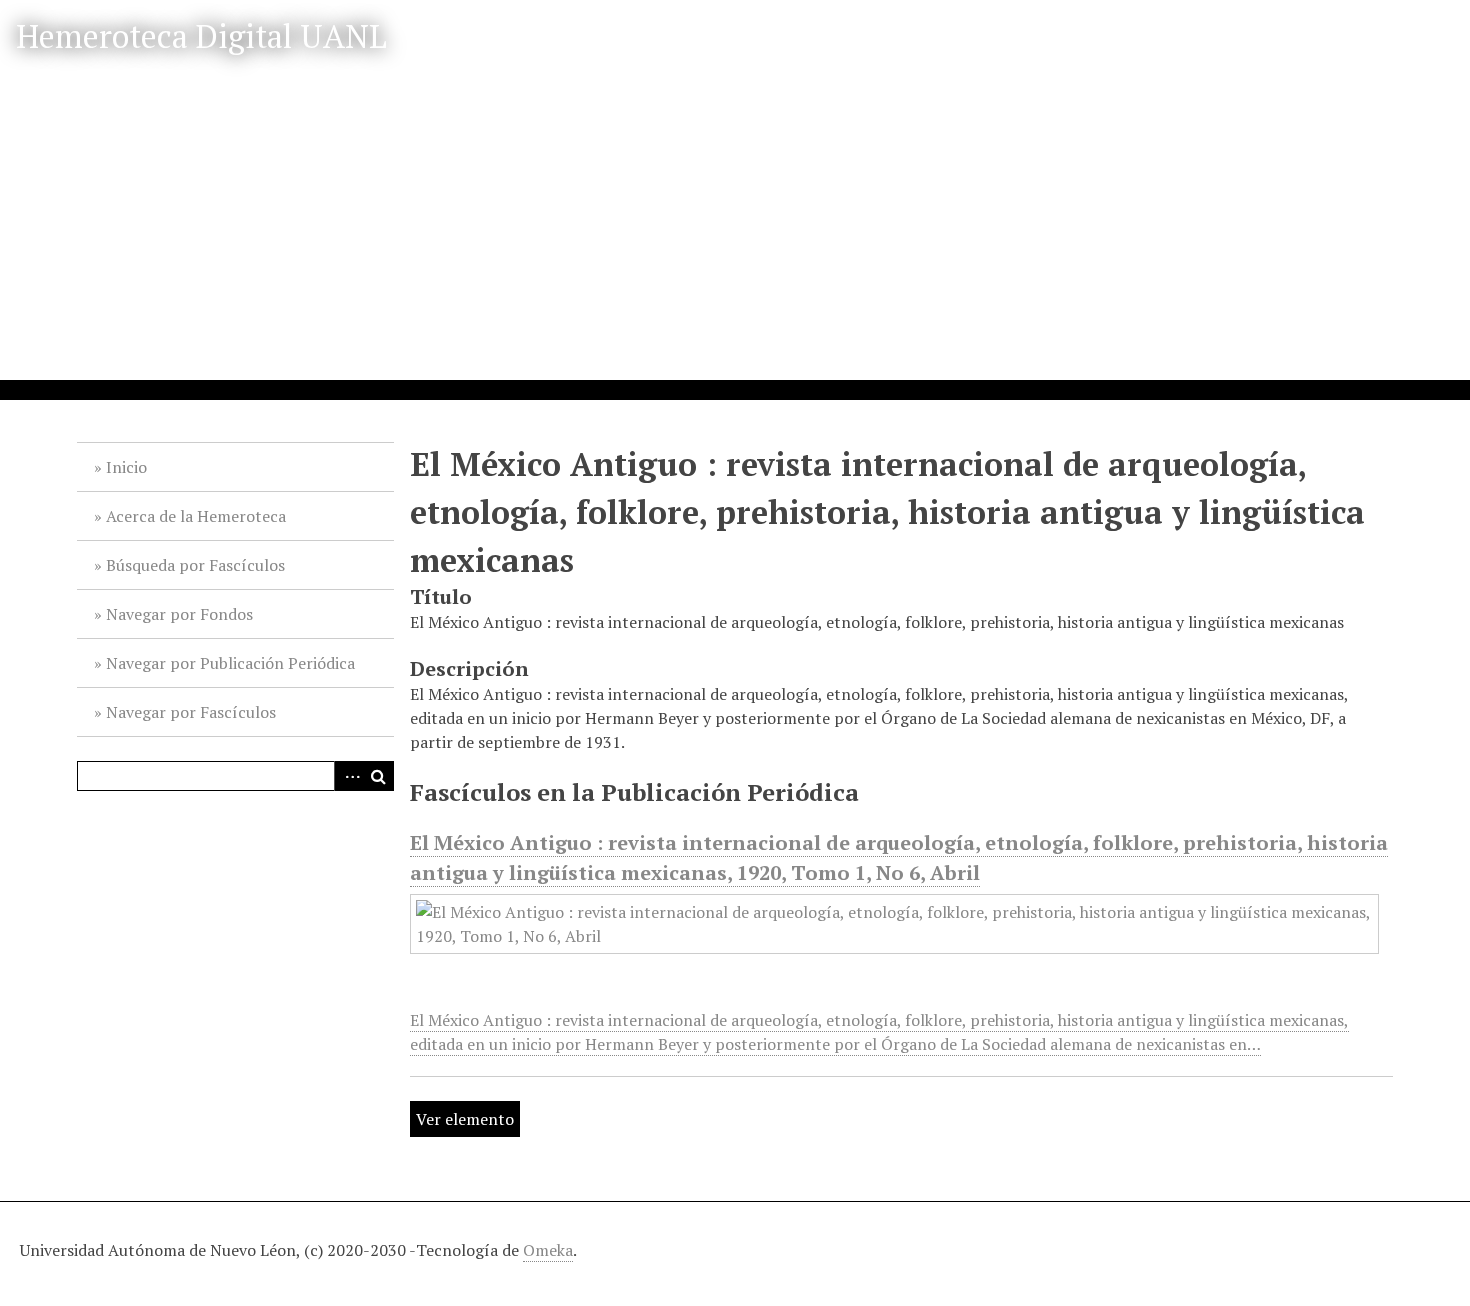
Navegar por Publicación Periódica (230, 663)
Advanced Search (349, 776)
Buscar (379, 776)
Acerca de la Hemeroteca (196, 516)
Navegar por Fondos (179, 614)
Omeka (548, 1250)
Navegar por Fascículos (191, 712)
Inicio (126, 467)
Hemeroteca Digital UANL (201, 36)
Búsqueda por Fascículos (195, 565)
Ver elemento (465, 1119)
